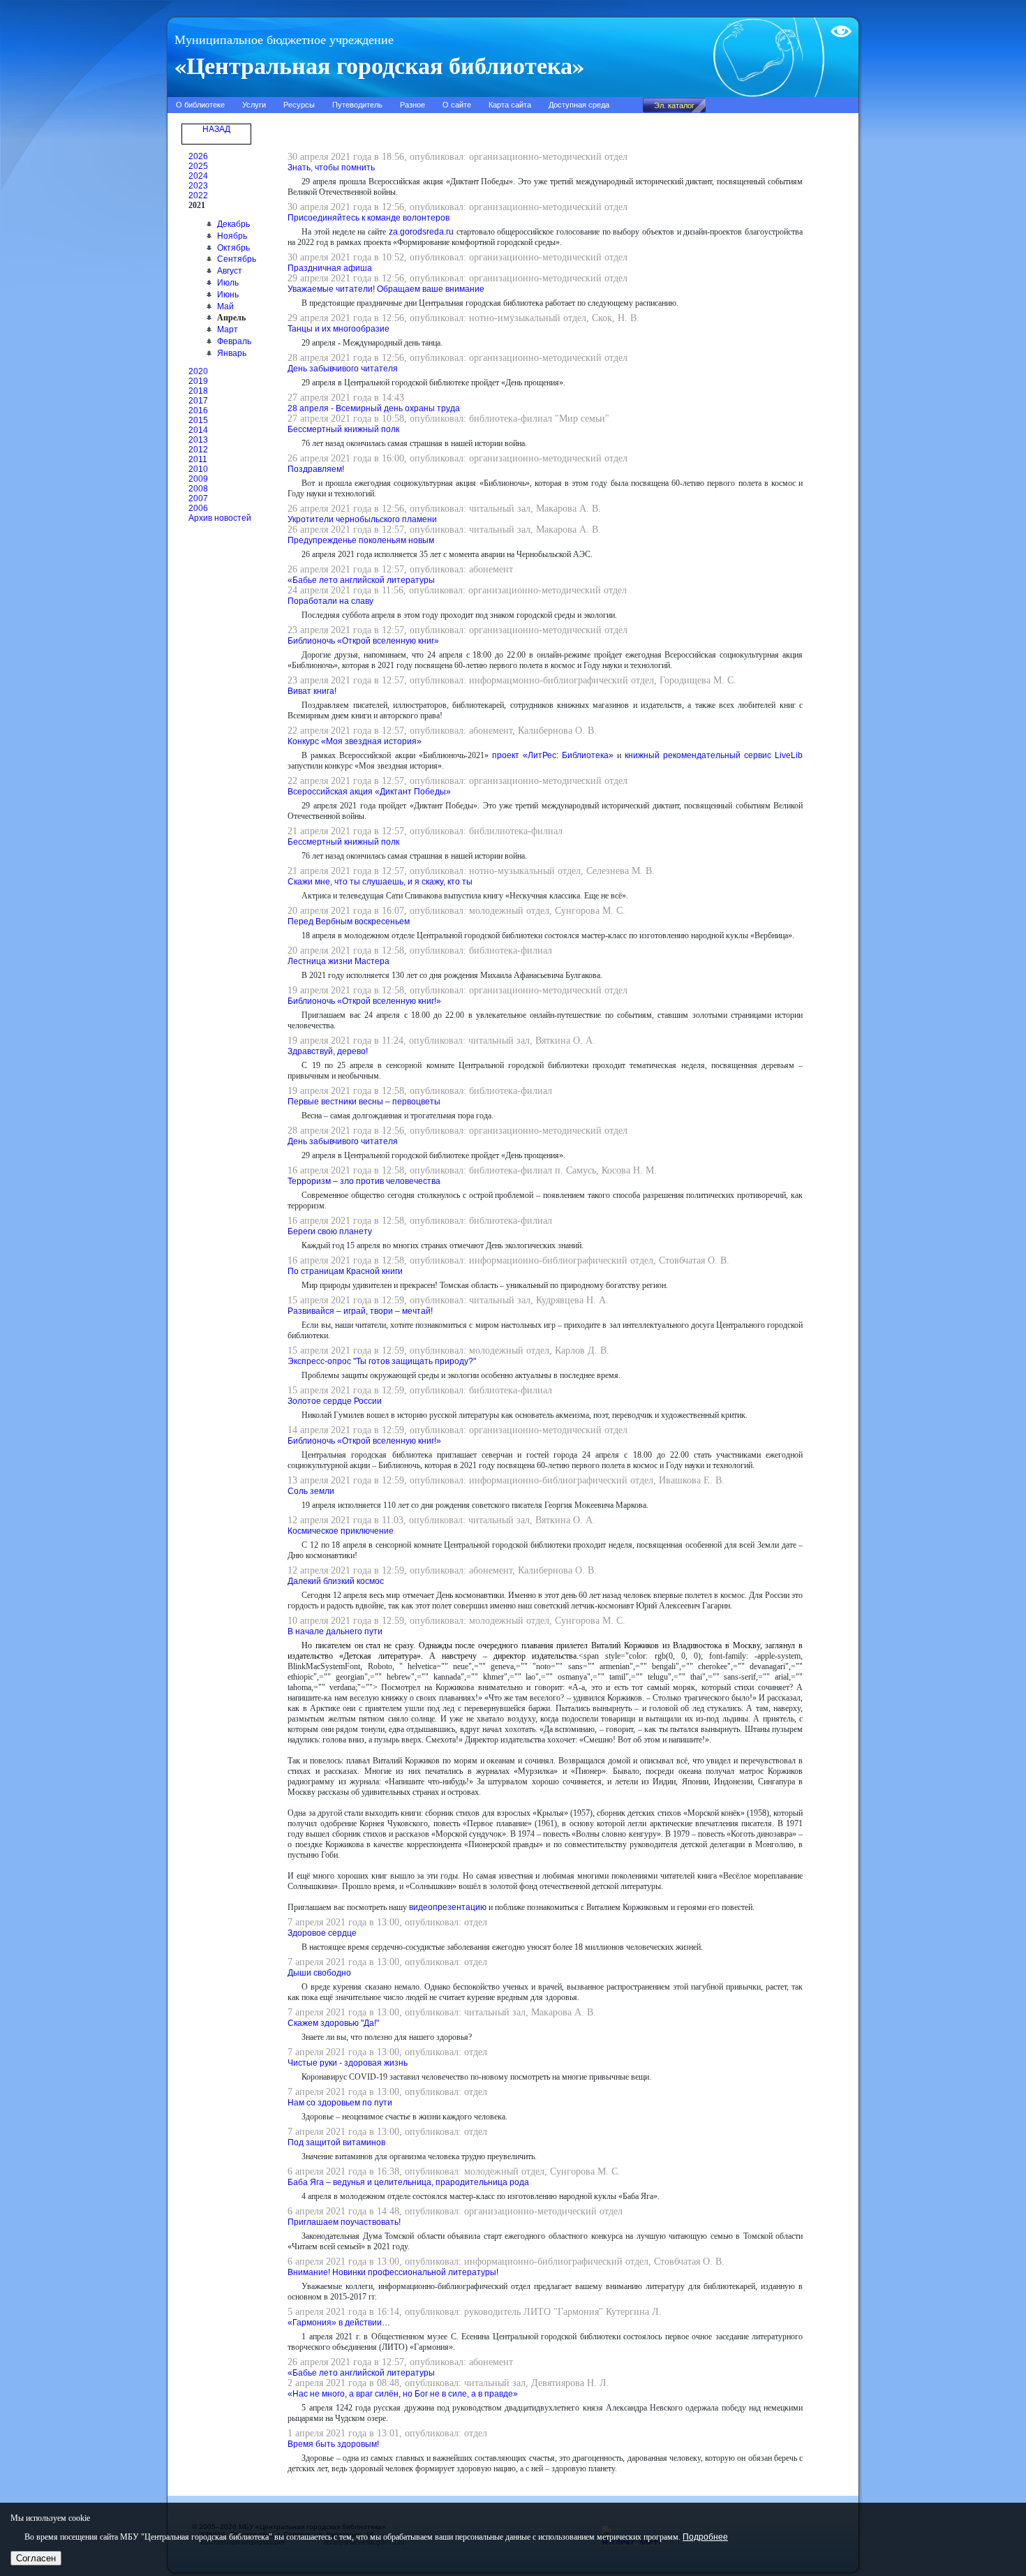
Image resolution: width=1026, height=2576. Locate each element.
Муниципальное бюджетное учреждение (284, 40)
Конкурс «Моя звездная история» (355, 741)
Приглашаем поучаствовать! (344, 2222)
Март (228, 330)
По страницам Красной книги (345, 1271)
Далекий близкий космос (336, 1581)
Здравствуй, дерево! (328, 1051)
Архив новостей (220, 518)
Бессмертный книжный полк (343, 429)
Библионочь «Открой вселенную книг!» (364, 1001)
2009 (198, 479)
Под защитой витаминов (336, 2142)
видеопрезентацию (448, 1907)
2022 (198, 195)
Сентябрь (237, 259)
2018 (198, 391)
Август (230, 271)
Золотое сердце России (335, 1401)
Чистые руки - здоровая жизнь (348, 2063)
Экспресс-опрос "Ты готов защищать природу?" (382, 1361)
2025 (198, 166)
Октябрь (233, 248)
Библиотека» (588, 755)
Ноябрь (232, 236)
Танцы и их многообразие (339, 329)
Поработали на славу (330, 601)
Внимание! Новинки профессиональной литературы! (393, 2272)
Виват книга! (312, 691)
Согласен (36, 2558)
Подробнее (705, 2537)
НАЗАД (216, 129)
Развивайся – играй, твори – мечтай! (360, 1311)
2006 (198, 508)
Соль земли (311, 1491)
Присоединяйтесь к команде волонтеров (369, 218)
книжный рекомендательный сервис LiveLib (714, 755)
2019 (198, 381)
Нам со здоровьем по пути (340, 2103)
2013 (198, 440)
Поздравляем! (316, 469)
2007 (198, 498)
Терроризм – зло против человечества (364, 1181)
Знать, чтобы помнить (331, 168)
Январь (232, 353)
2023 (198, 186)
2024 (198, 176)
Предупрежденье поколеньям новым (361, 540)
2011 (198, 459)
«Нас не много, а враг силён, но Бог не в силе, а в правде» (403, 2394)
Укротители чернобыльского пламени (362, 519)
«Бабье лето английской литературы (361, 580)
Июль (228, 283)
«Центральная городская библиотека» (379, 65)
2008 (198, 489)
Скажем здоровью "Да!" (333, 2023)
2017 (198, 401)
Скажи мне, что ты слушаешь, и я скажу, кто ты (380, 882)
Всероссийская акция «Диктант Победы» (369, 792)
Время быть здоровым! (333, 2444)
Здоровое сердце (322, 1933)
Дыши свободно (319, 1973)
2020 (198, 371)
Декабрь (233, 224)
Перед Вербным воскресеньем (349, 921)
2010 (198, 469)
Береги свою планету (330, 1231)
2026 (198, 156)
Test (838, 26)
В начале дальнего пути (335, 1631)
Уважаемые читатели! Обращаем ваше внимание (386, 289)
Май (225, 306)
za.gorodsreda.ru (421, 232)
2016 (198, 410)
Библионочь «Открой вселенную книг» (363, 641)
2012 (198, 450)
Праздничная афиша (330, 268)
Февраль (234, 341)
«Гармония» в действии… (339, 2323)
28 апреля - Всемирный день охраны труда (374, 408)
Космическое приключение (341, 1531)
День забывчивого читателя (343, 369)
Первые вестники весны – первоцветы (364, 1102)
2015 (198, 420)
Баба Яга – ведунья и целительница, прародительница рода (408, 2182)
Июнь (228, 295)
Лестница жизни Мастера (339, 961)
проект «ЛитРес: (525, 755)
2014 (198, 430)
